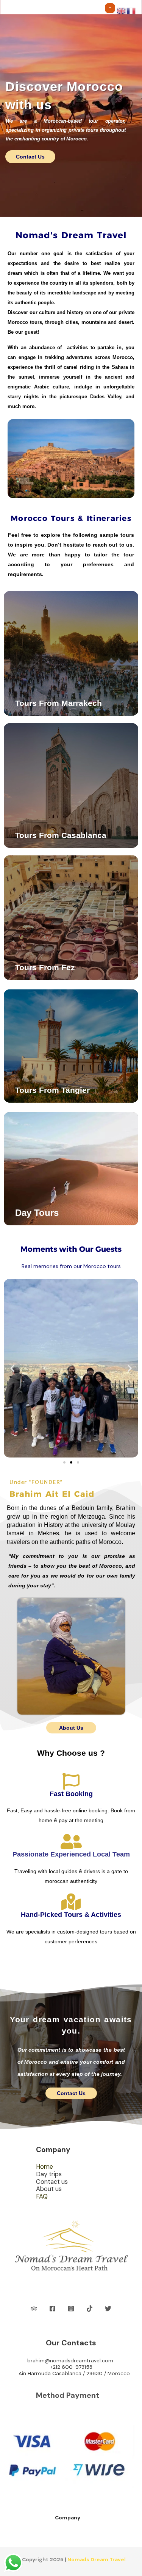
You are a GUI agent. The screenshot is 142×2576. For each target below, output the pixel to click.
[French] (131, 10)
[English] (122, 10)
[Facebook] (52, 2309)
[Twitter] (108, 2309)
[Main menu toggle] (110, 8)
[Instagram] (71, 2309)
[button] (12, 1368)
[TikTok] (90, 2309)
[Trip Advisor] (34, 2309)
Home (44, 2167)
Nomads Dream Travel (97, 2559)
